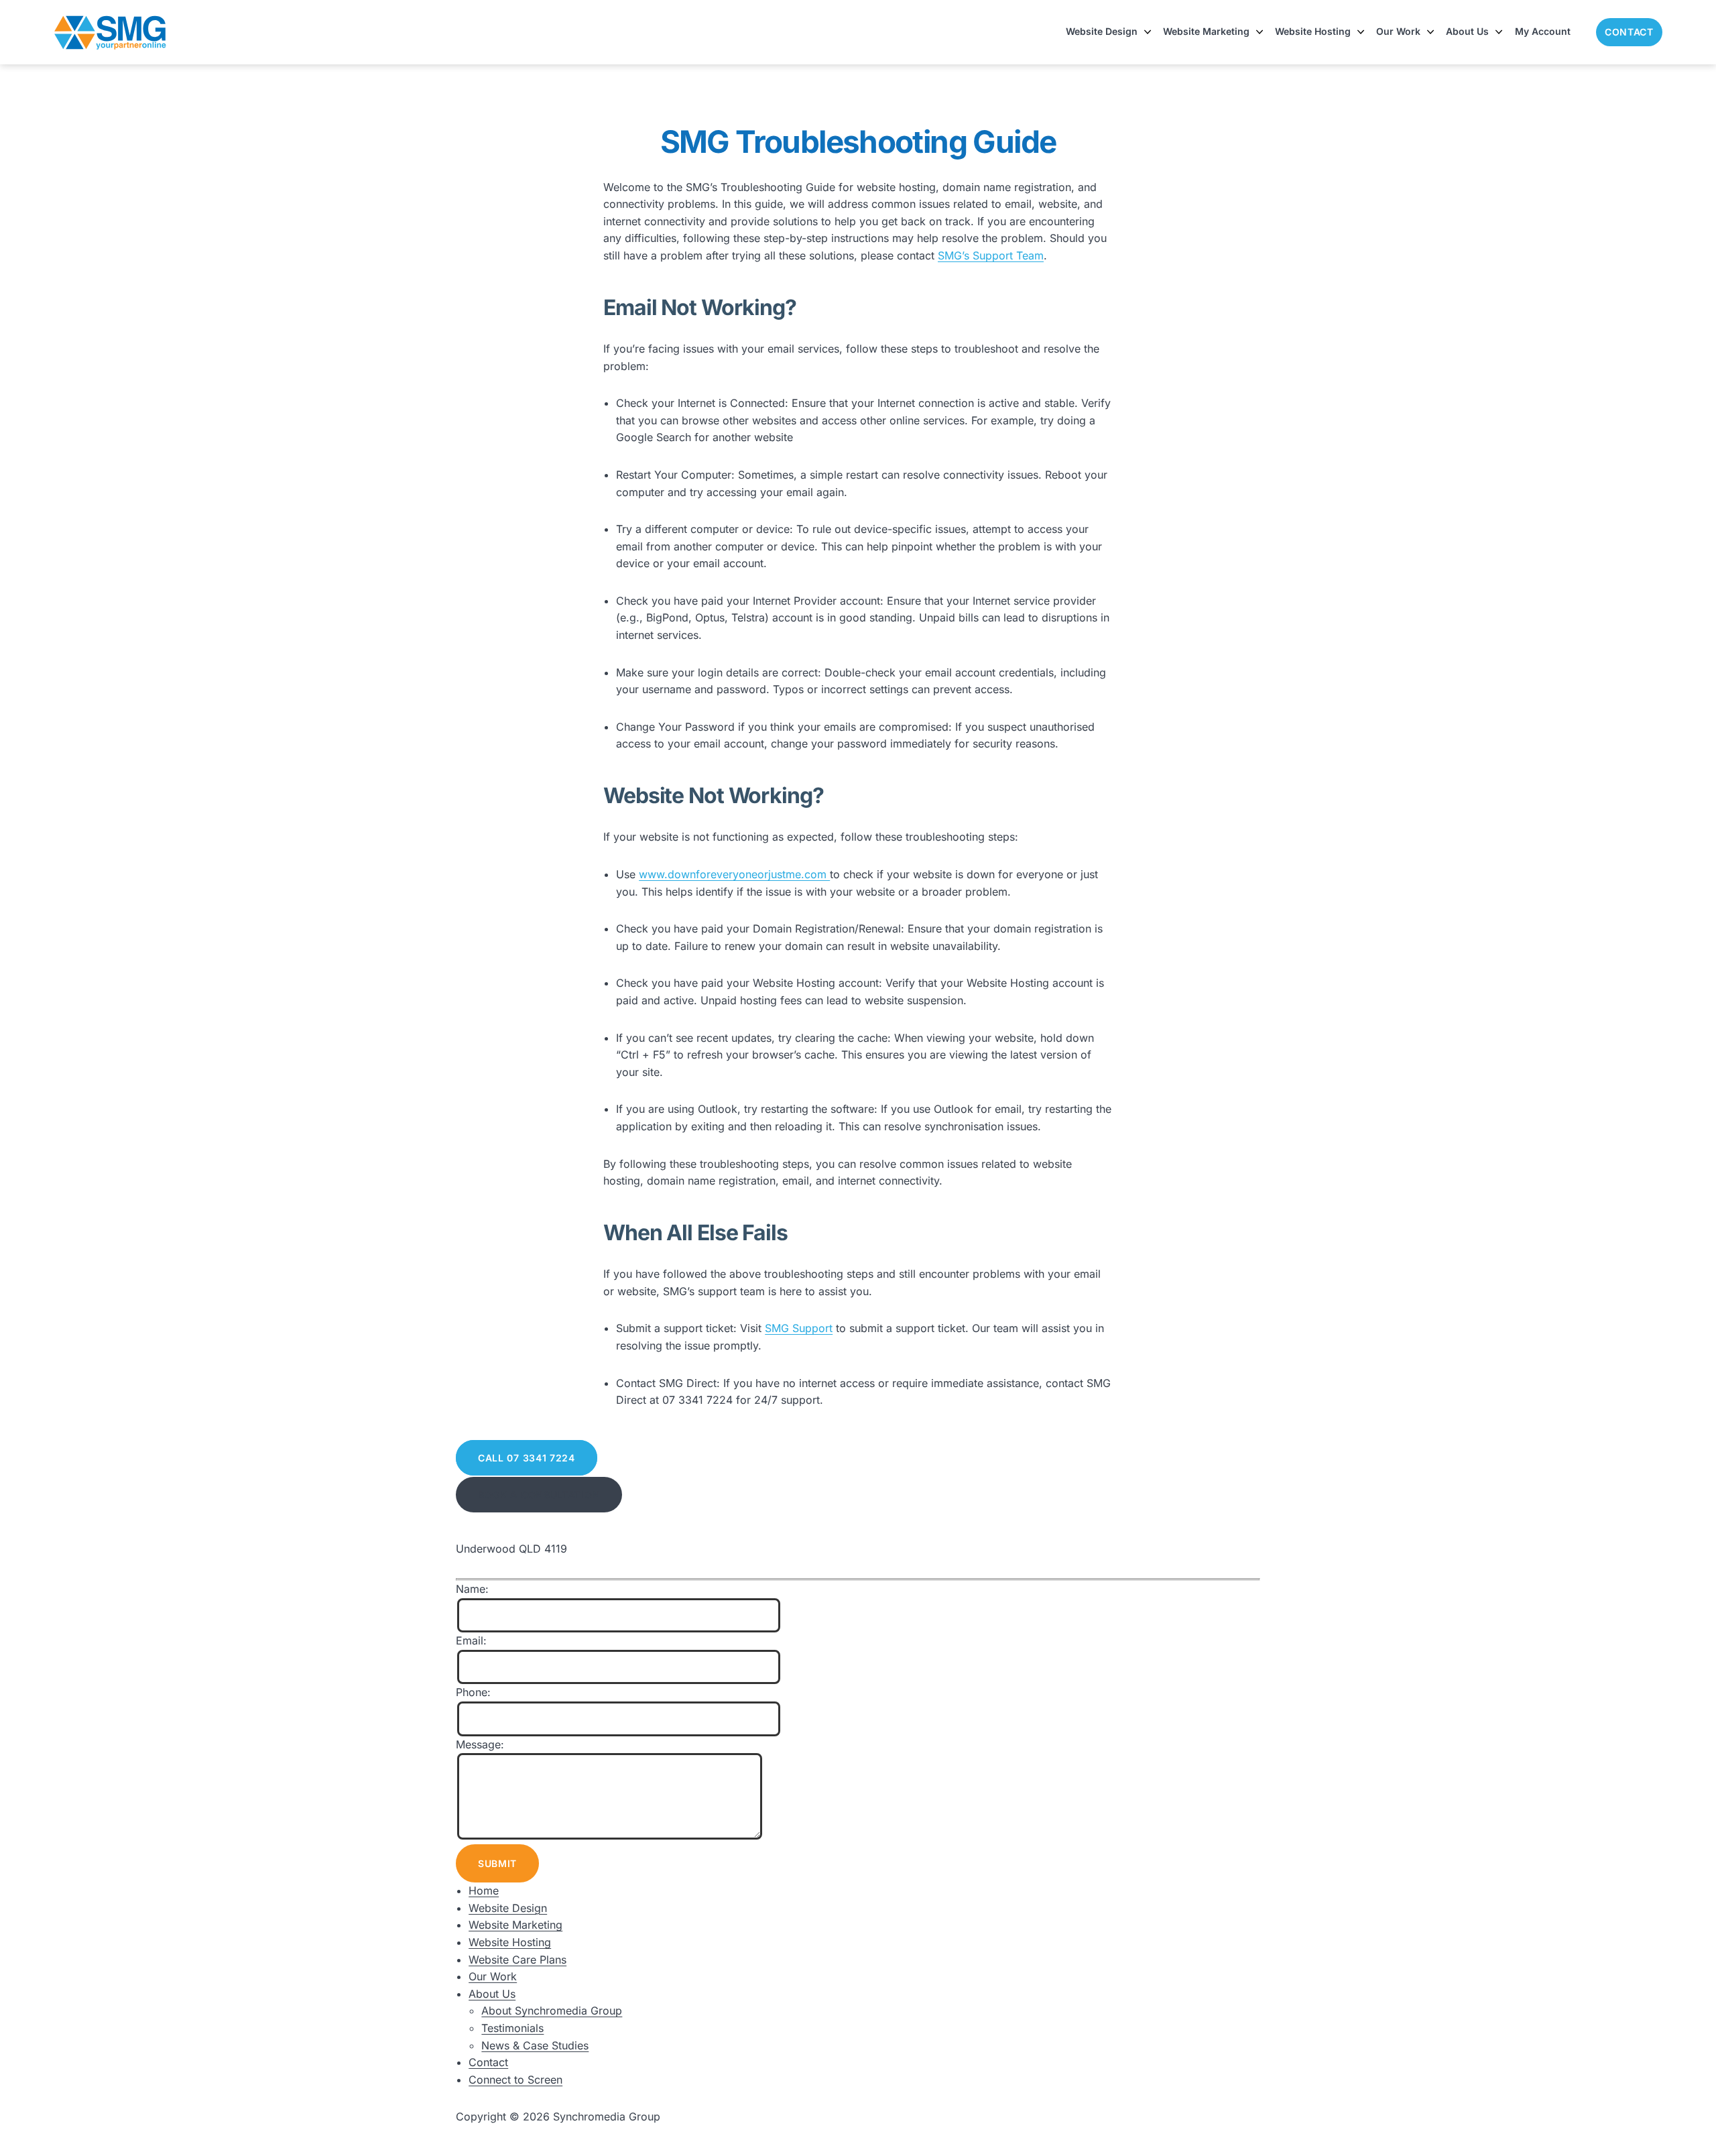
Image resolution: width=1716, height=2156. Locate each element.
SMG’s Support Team (991, 255)
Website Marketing (1206, 31)
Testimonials (512, 2028)
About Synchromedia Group (552, 2011)
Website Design (1102, 31)
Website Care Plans (517, 1960)
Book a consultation (539, 1495)
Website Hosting (1313, 31)
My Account (1543, 31)
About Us (1467, 31)
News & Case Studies (535, 2045)
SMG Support (799, 1328)
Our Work (1398, 31)
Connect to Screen (515, 2080)
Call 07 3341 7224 (527, 1458)
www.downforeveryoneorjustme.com (734, 874)
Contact (1629, 32)
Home (484, 1891)
